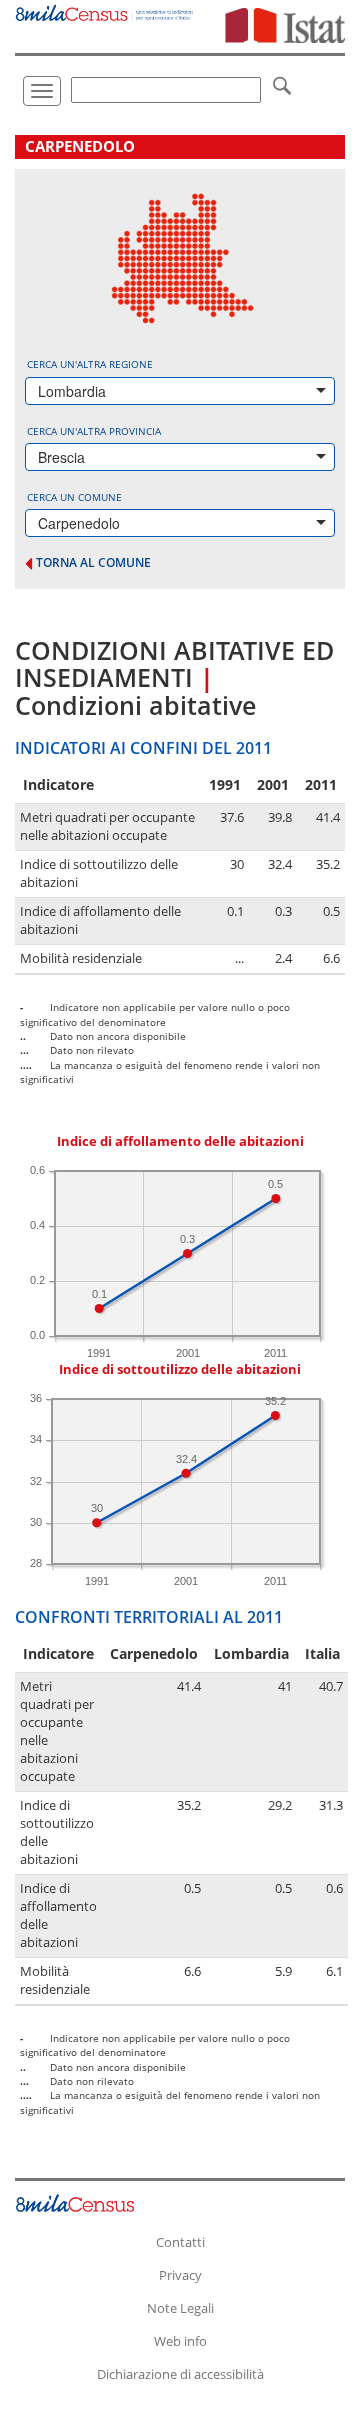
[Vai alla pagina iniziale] (105, 10)
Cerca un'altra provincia (94, 431)
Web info (180, 2341)
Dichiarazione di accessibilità (180, 2374)
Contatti (180, 2242)
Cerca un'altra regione (90, 364)
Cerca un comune (74, 497)
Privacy (180, 2275)
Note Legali (180, 2308)
